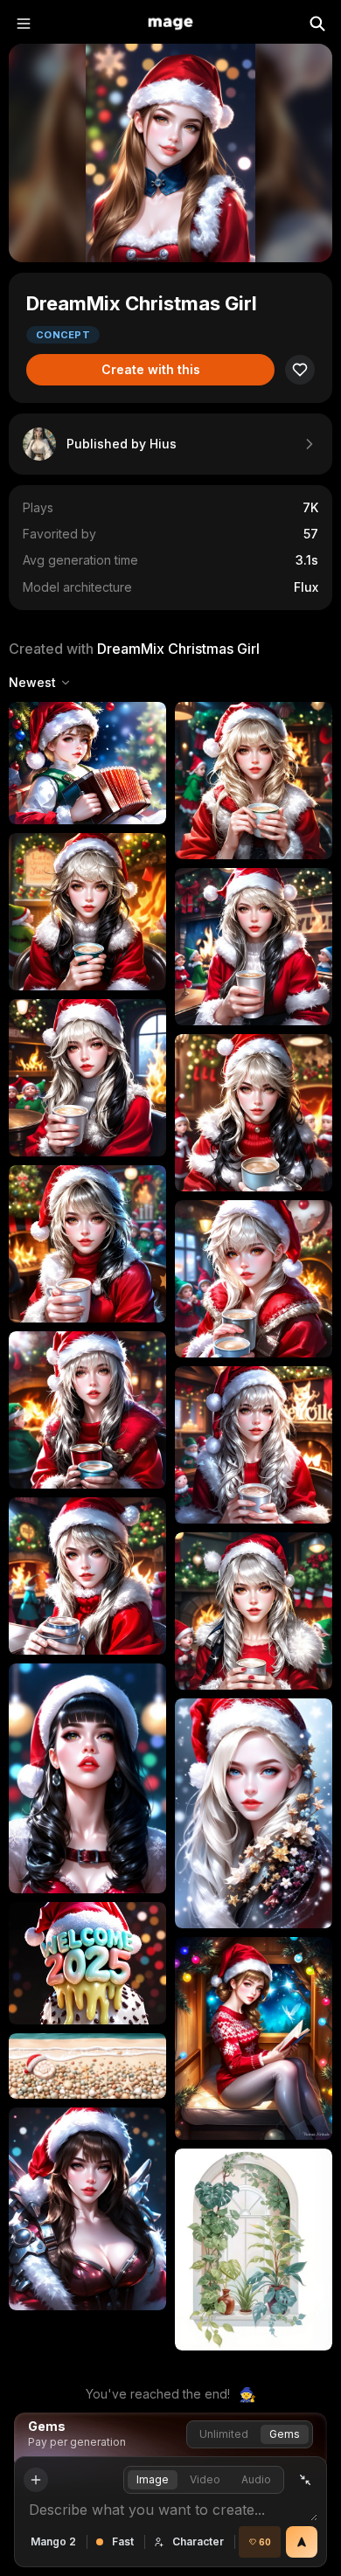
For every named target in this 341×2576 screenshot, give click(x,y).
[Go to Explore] (170, 24)
